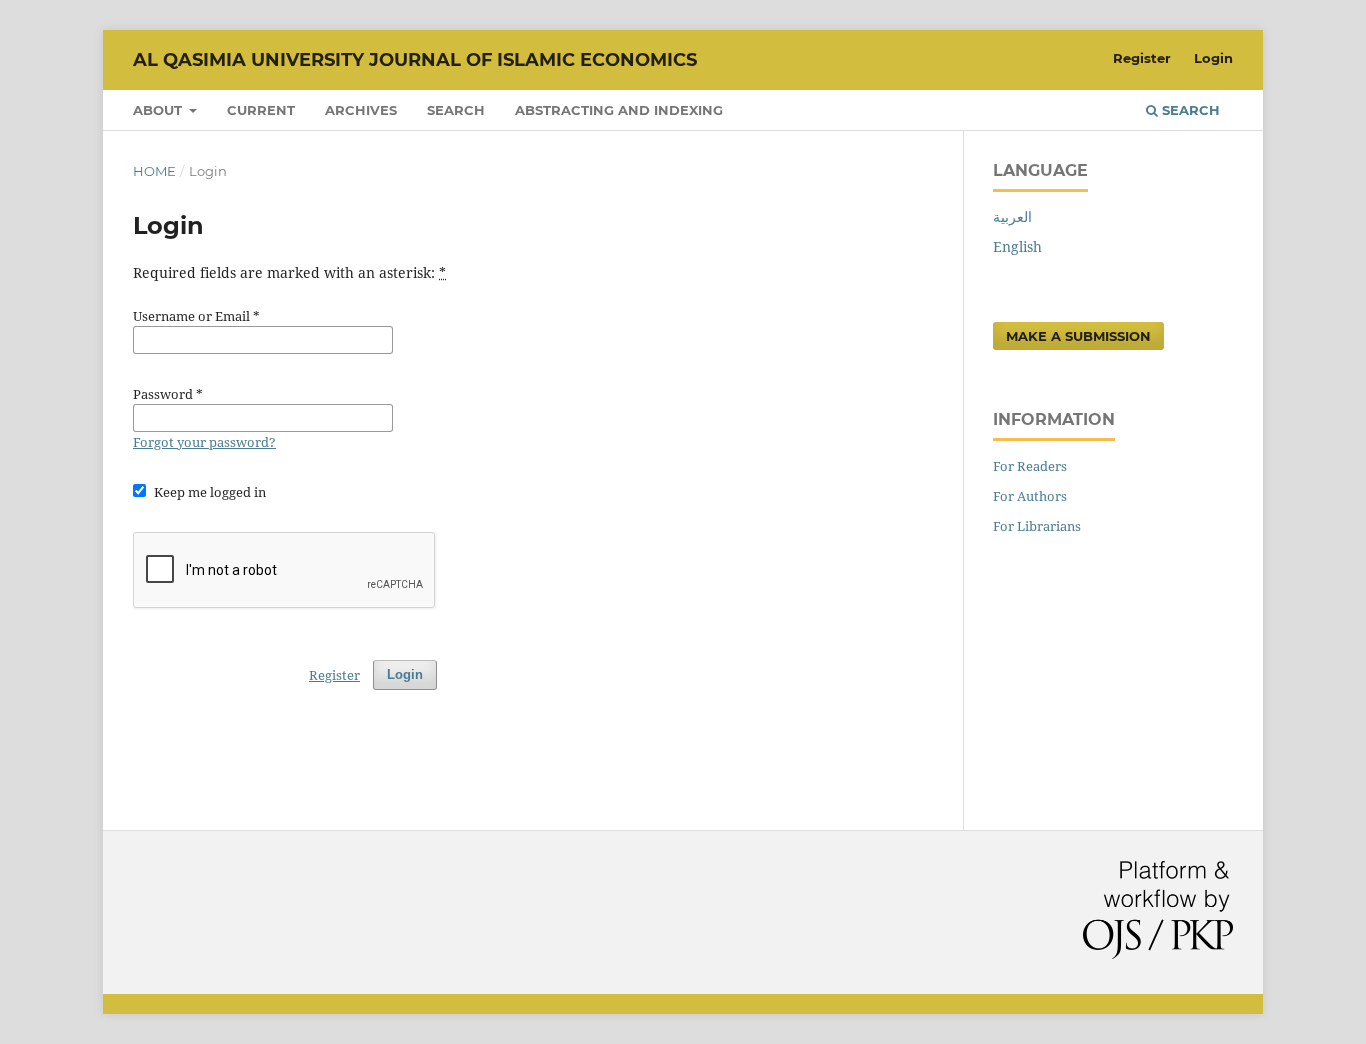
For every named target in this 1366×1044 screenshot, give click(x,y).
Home (154, 171)
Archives (361, 110)
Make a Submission (1078, 336)
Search (456, 110)
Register (1142, 58)
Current (261, 110)
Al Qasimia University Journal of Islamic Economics (415, 60)
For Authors (1030, 496)
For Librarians (1037, 526)
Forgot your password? (204, 442)
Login (1213, 58)
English (1017, 246)
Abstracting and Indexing (619, 110)
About (159, 110)
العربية (1012, 216)
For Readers (1030, 466)
